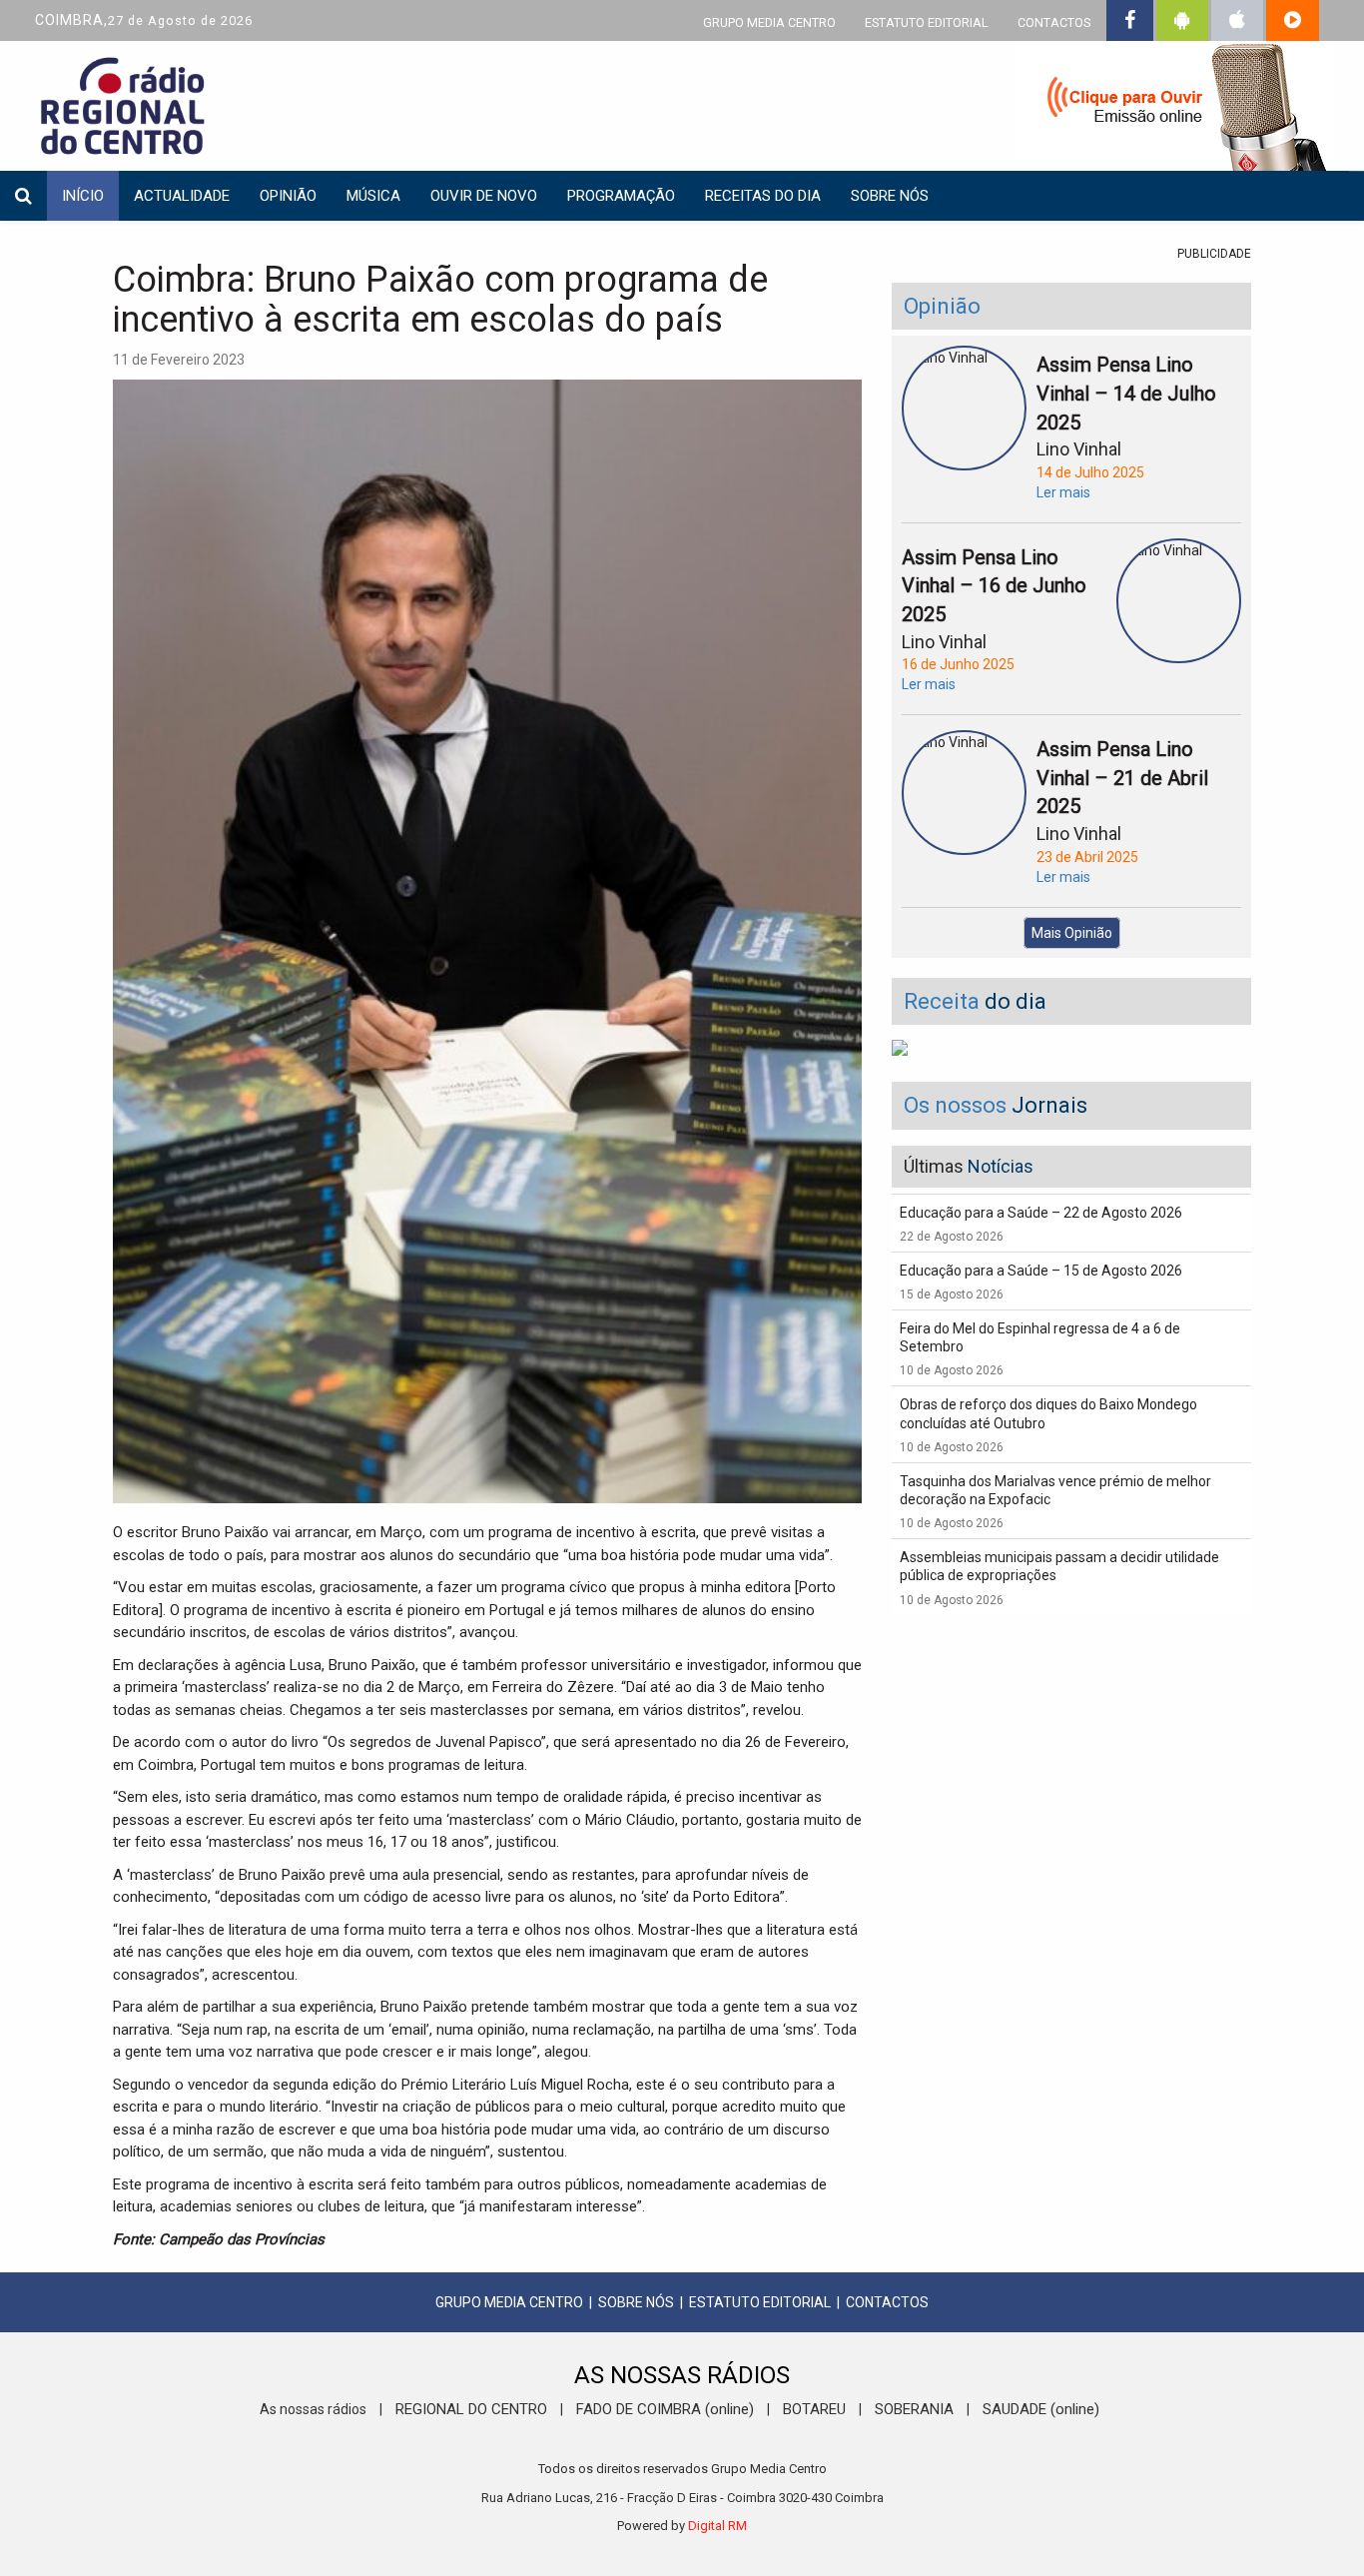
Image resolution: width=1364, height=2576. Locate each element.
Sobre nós (890, 196)
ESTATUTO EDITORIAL (927, 22)
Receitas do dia (763, 196)
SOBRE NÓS (636, 2302)
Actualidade (182, 196)
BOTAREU (814, 2409)
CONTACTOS (1054, 22)
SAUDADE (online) (1041, 2409)
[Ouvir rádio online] (1174, 110)
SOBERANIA (914, 2409)
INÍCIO (83, 196)
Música (373, 196)
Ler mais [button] (1063, 492)
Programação (621, 196)
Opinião (288, 196)
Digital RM (717, 2526)
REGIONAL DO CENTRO (471, 2409)
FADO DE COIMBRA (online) (665, 2409)
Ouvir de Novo (484, 196)
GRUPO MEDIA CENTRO (769, 22)
